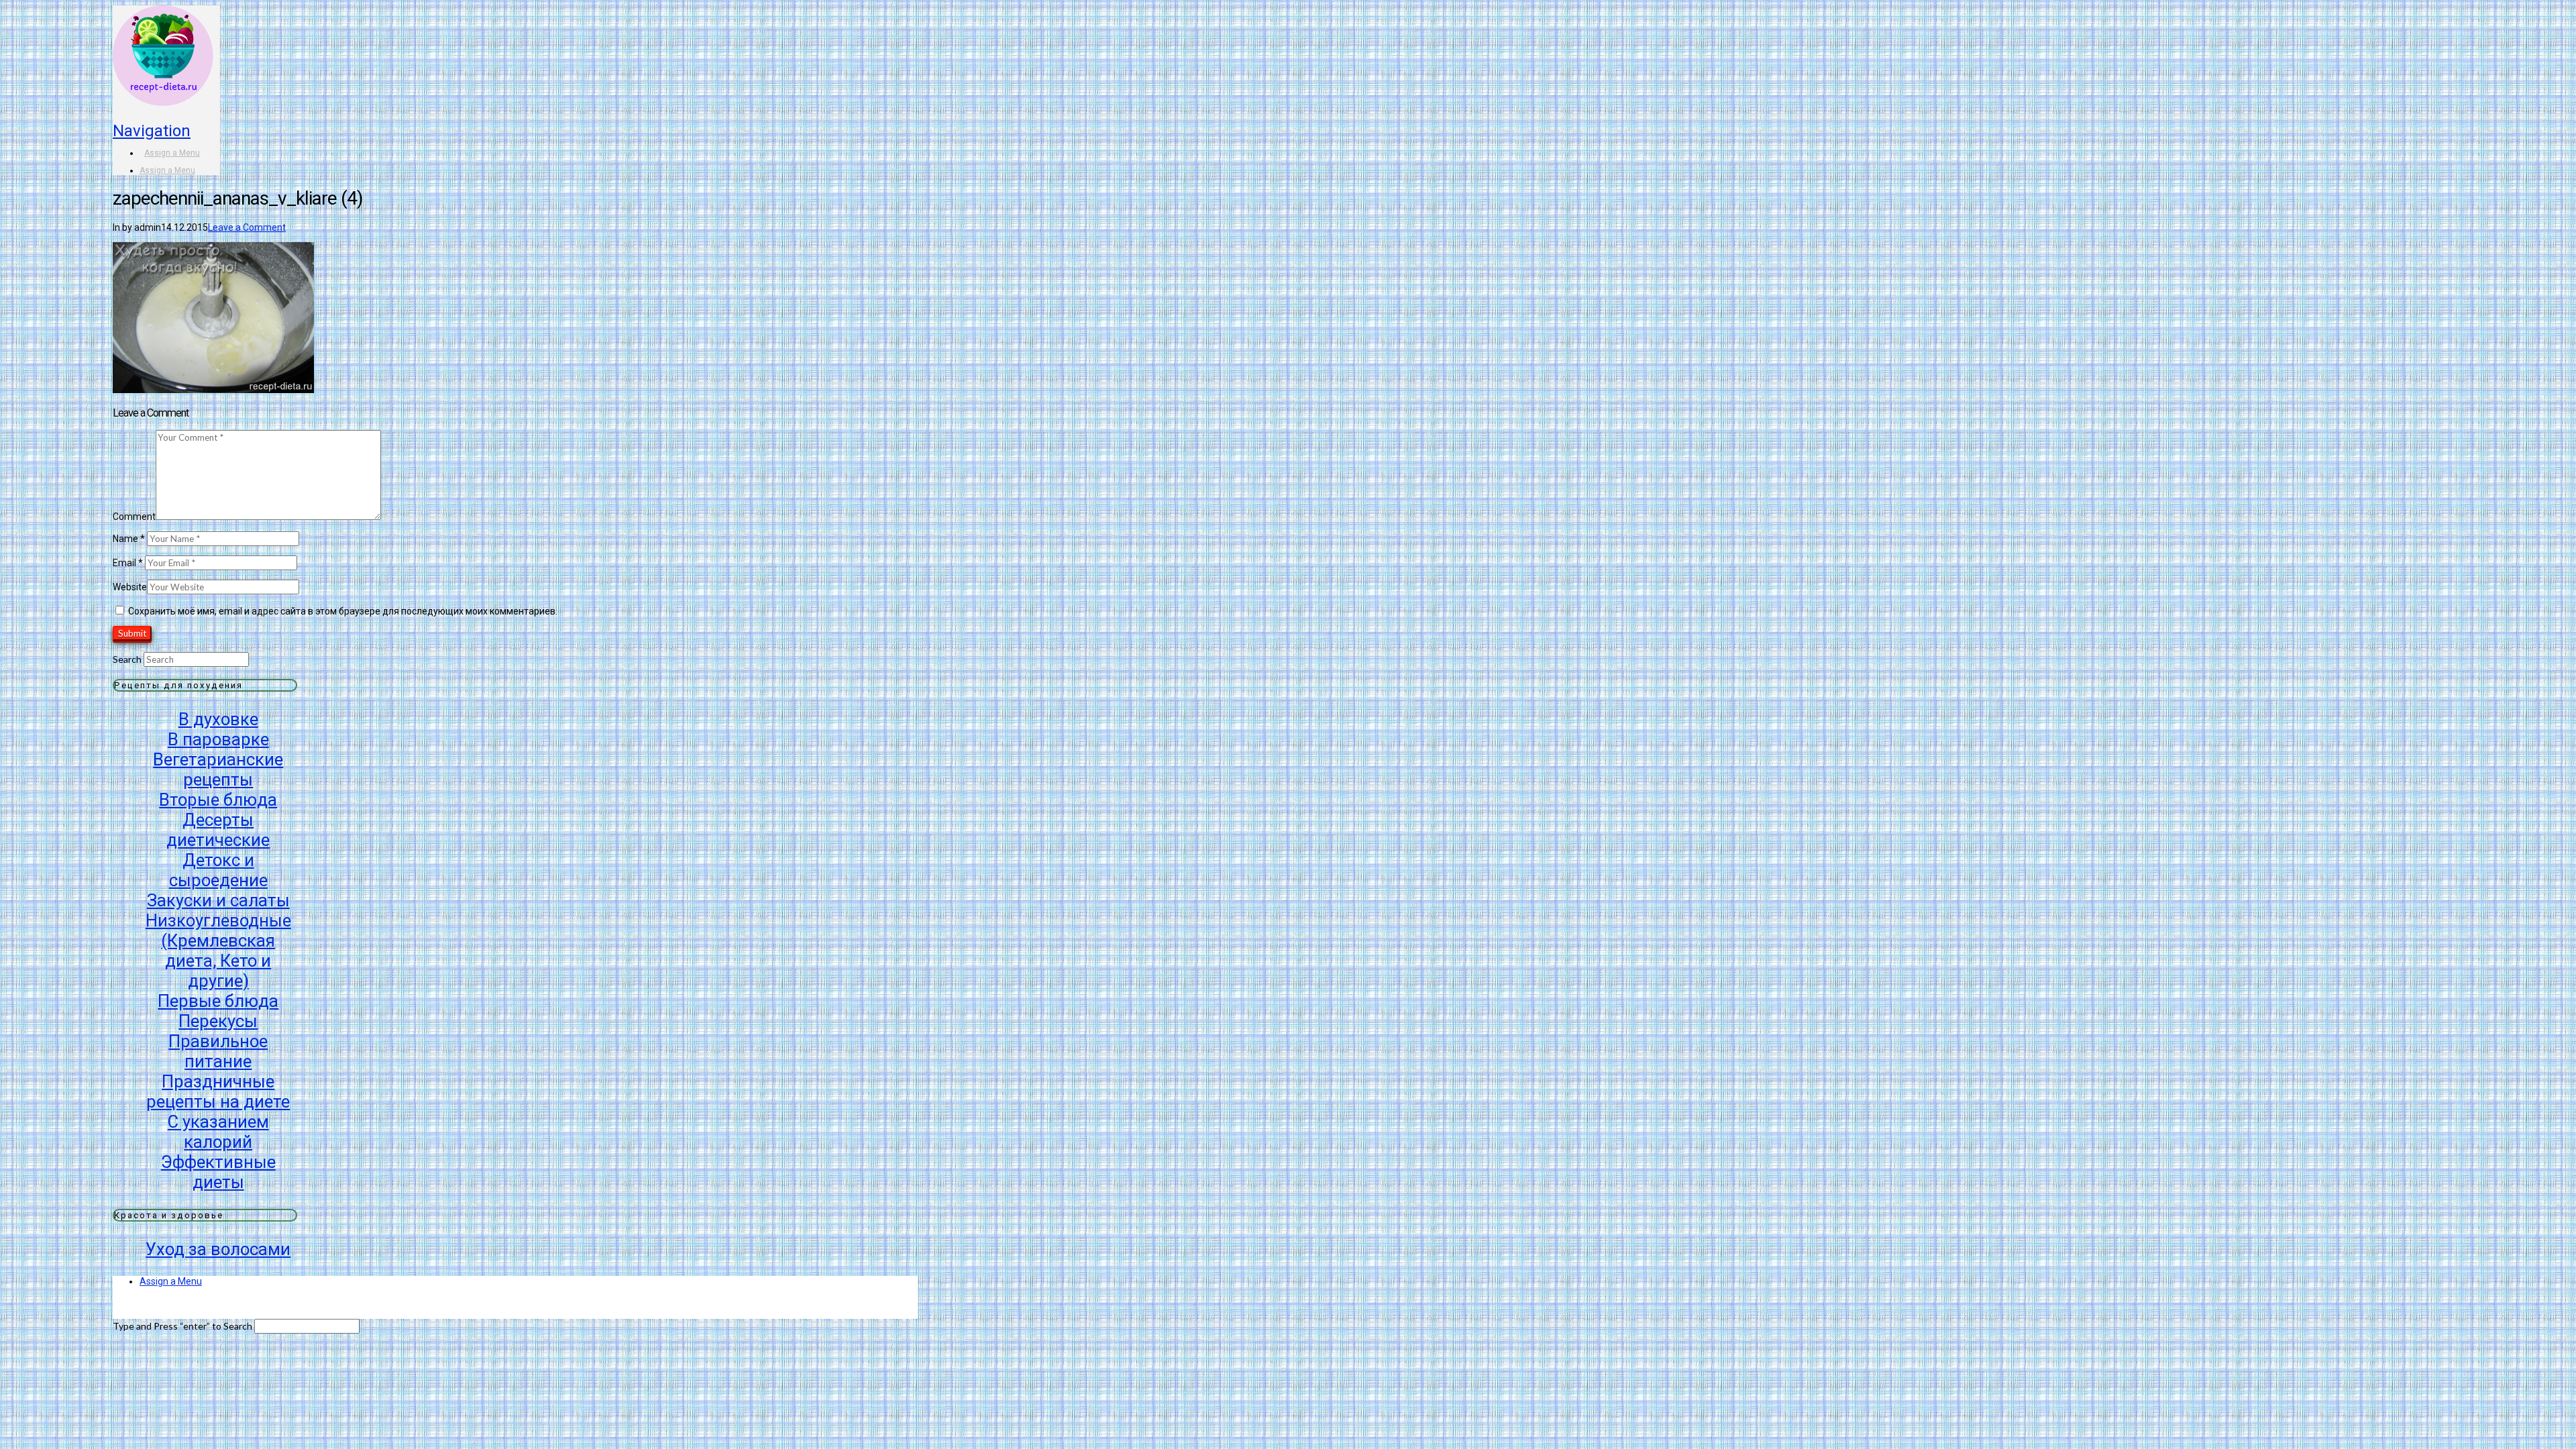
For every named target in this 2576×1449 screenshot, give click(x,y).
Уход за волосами (218, 1249)
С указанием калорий (218, 1132)
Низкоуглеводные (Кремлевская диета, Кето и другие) (218, 951)
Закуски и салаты (218, 900)
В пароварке (218, 739)
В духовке (218, 719)
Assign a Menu (172, 153)
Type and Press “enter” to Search (182, 1326)
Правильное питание (218, 1051)
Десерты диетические (218, 830)
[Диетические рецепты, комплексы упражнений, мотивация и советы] (163, 86)
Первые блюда (218, 1001)
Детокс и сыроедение (218, 870)
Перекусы (218, 1021)
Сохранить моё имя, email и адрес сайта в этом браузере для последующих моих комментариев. (343, 611)
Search (127, 659)
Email (128, 563)
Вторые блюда (218, 800)
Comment (134, 517)
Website (130, 587)
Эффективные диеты (218, 1172)
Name (129, 539)
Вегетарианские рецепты (218, 769)
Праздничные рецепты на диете (218, 1091)
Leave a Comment (247, 227)
